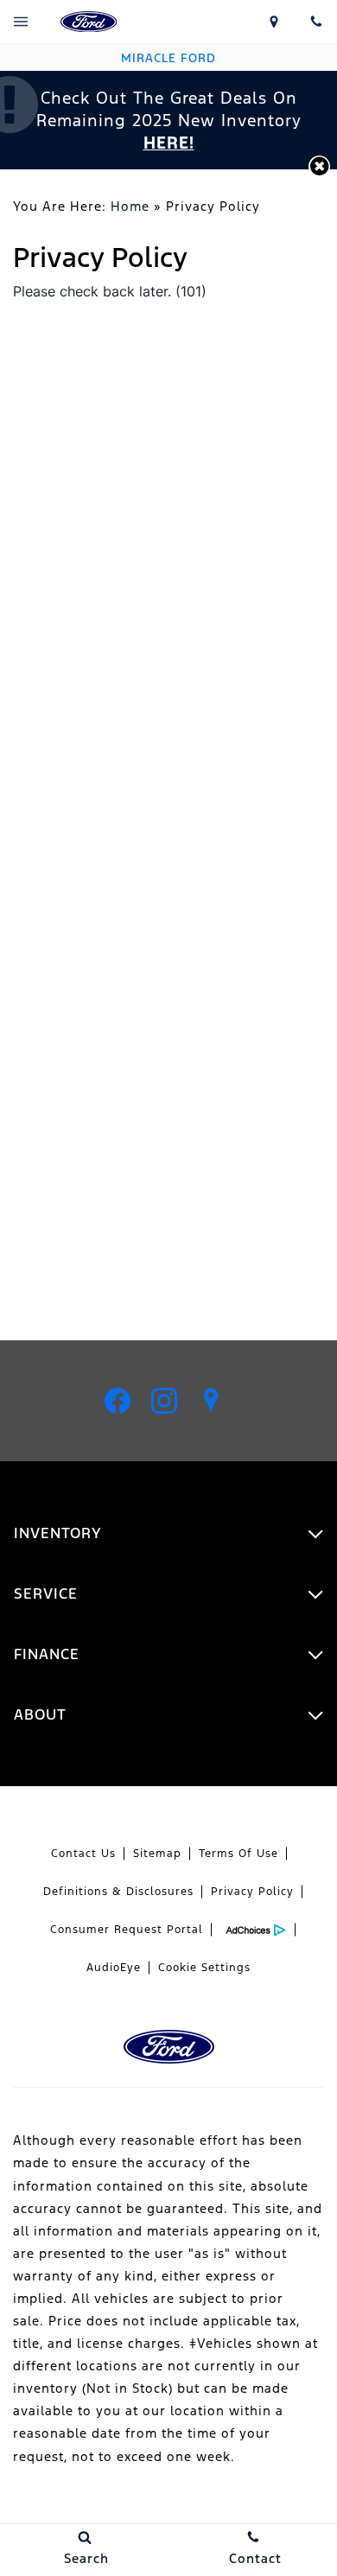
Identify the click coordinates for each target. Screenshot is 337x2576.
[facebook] (118, 1401)
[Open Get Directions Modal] (274, 22)
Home (130, 206)
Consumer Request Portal (127, 1930)
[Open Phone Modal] (316, 22)
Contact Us (83, 1854)
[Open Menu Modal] (21, 22)
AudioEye (114, 1968)
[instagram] (164, 1401)
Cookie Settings (204, 1968)
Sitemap (157, 1854)
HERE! (169, 143)
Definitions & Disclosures (118, 1892)
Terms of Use (238, 1854)
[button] (319, 166)
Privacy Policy (252, 1892)
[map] (211, 1401)
